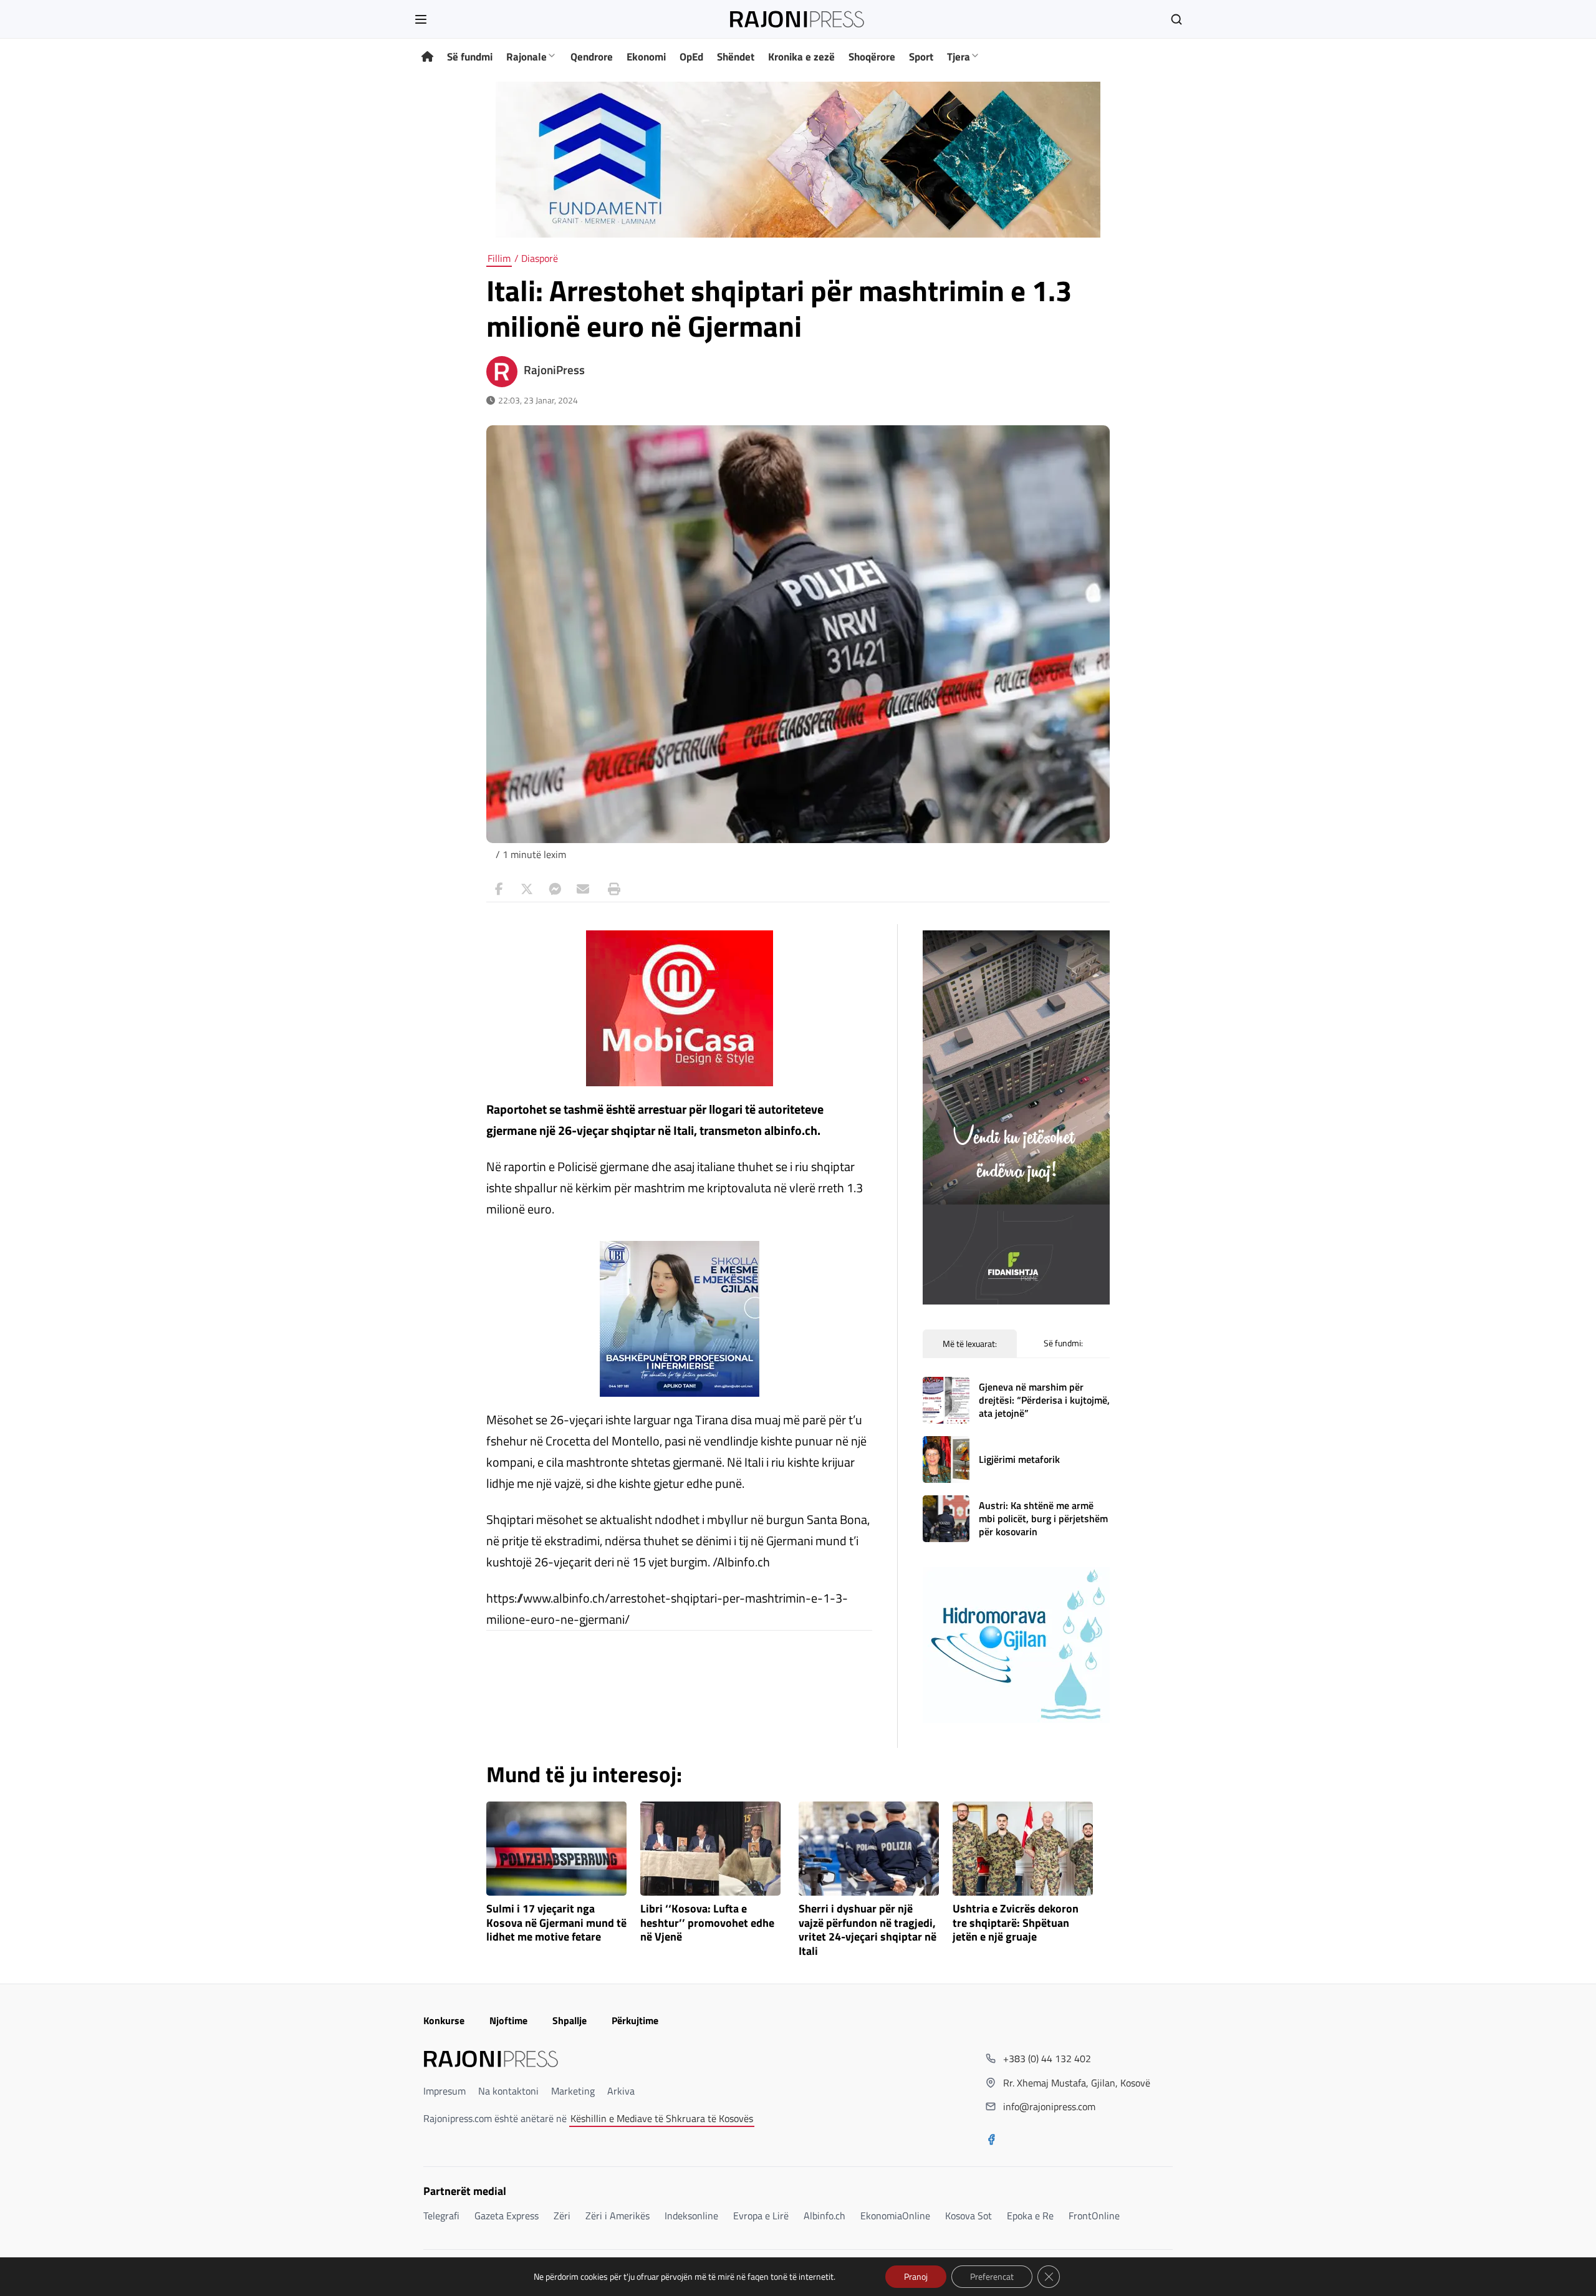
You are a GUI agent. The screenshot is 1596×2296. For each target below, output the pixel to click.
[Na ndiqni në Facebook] (991, 2141)
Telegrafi (441, 2216)
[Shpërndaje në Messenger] (555, 889)
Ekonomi (646, 57)
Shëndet (736, 57)
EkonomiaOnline (895, 2216)
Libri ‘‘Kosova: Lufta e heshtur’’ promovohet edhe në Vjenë (707, 1923)
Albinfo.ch (824, 2216)
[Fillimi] (427, 57)
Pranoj (916, 2276)
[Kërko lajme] (1176, 19)
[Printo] (611, 889)
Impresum (445, 2091)
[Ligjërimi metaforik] (946, 1459)
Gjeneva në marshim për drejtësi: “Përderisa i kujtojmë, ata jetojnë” (1044, 1400)
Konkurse (444, 2020)
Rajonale (526, 57)
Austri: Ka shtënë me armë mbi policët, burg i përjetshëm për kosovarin (1043, 1518)
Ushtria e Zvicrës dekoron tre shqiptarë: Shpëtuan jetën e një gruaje (1016, 1923)
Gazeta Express (507, 2216)
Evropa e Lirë (761, 2216)
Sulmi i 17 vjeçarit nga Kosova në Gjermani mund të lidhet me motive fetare (556, 1923)
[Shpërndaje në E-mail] (583, 889)
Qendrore (592, 57)
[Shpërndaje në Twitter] (527, 889)
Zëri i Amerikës (618, 2216)
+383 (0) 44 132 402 (1047, 2058)
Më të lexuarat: (970, 1343)
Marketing (573, 2091)
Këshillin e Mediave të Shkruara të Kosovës (662, 2118)
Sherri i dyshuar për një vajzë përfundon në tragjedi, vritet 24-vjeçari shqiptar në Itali (868, 1930)
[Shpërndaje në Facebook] (499, 889)
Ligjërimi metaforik (1019, 1459)
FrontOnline (1094, 2216)
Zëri (562, 2216)
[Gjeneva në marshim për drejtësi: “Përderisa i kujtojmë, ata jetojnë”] (946, 1400)
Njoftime (508, 2020)
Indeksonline (691, 2216)
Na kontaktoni (508, 2091)
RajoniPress (554, 370)
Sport (921, 57)
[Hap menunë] (421, 19)
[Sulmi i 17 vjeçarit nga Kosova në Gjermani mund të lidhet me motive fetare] (556, 1849)
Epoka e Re (1030, 2216)
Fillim (499, 258)
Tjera (959, 57)
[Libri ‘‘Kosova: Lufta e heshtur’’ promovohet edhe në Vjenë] (710, 1849)
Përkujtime (635, 2020)
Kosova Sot (969, 2216)
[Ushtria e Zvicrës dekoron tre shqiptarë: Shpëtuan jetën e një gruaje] (1023, 1849)
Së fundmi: (1063, 1343)
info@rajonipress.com (1049, 2106)
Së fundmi (470, 57)
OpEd (691, 57)
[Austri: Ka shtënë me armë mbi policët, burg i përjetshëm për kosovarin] (946, 1519)
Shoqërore (872, 57)
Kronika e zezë (801, 57)
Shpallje (570, 2020)
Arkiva (621, 2091)
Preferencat (992, 2276)
